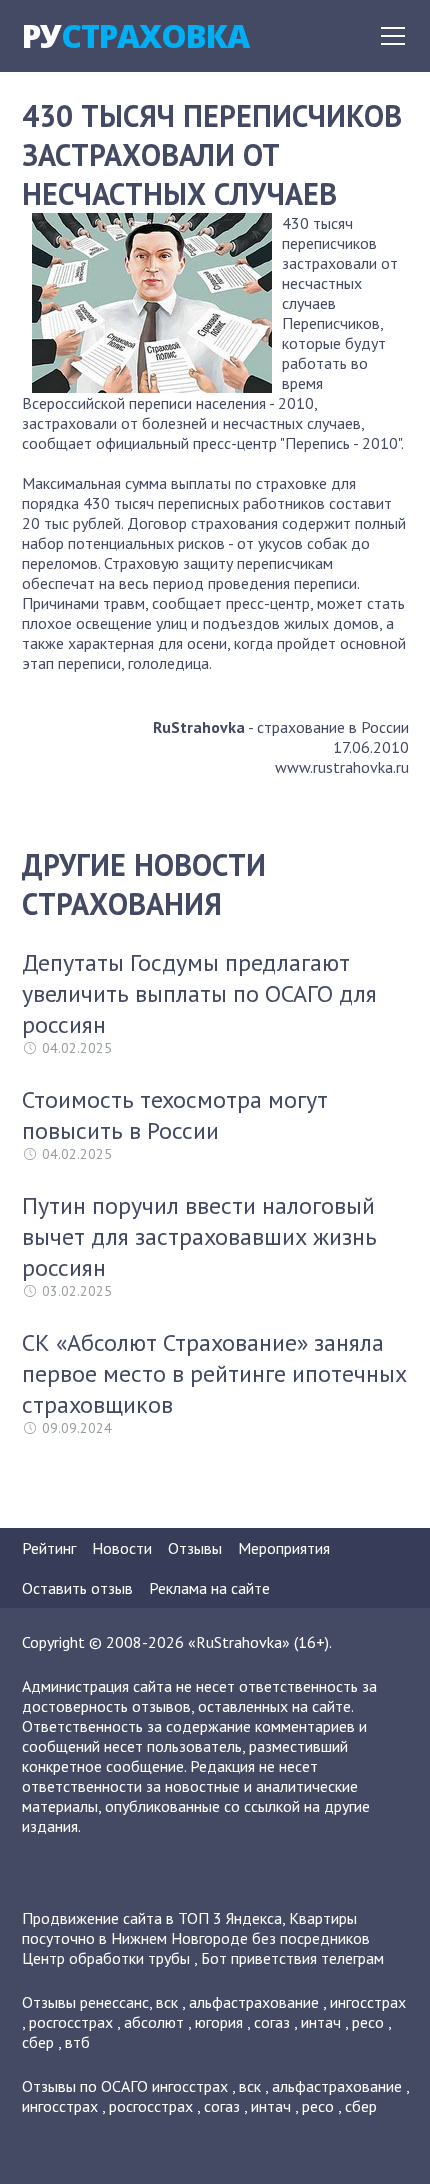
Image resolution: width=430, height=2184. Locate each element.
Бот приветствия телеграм (292, 1958)
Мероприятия (284, 1548)
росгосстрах (71, 2022)
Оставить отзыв (77, 1588)
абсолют (154, 2022)
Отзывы (195, 1548)
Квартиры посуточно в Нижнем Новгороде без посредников (196, 1928)
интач (321, 2022)
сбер (38, 2042)
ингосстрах (368, 2002)
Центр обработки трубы (106, 1958)
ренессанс (114, 2002)
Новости (122, 1548)
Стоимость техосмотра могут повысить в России (175, 1115)
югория (219, 2022)
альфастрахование (254, 2002)
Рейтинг (49, 1548)
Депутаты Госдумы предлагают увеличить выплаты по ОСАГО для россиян (199, 993)
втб (77, 2042)
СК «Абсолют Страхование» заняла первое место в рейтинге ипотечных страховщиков (214, 1373)
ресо (368, 2022)
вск (167, 2002)
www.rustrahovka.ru (342, 767)
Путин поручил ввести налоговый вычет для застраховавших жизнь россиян (199, 1236)
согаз (272, 2022)
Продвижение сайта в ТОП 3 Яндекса (152, 1918)
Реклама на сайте (209, 1588)
